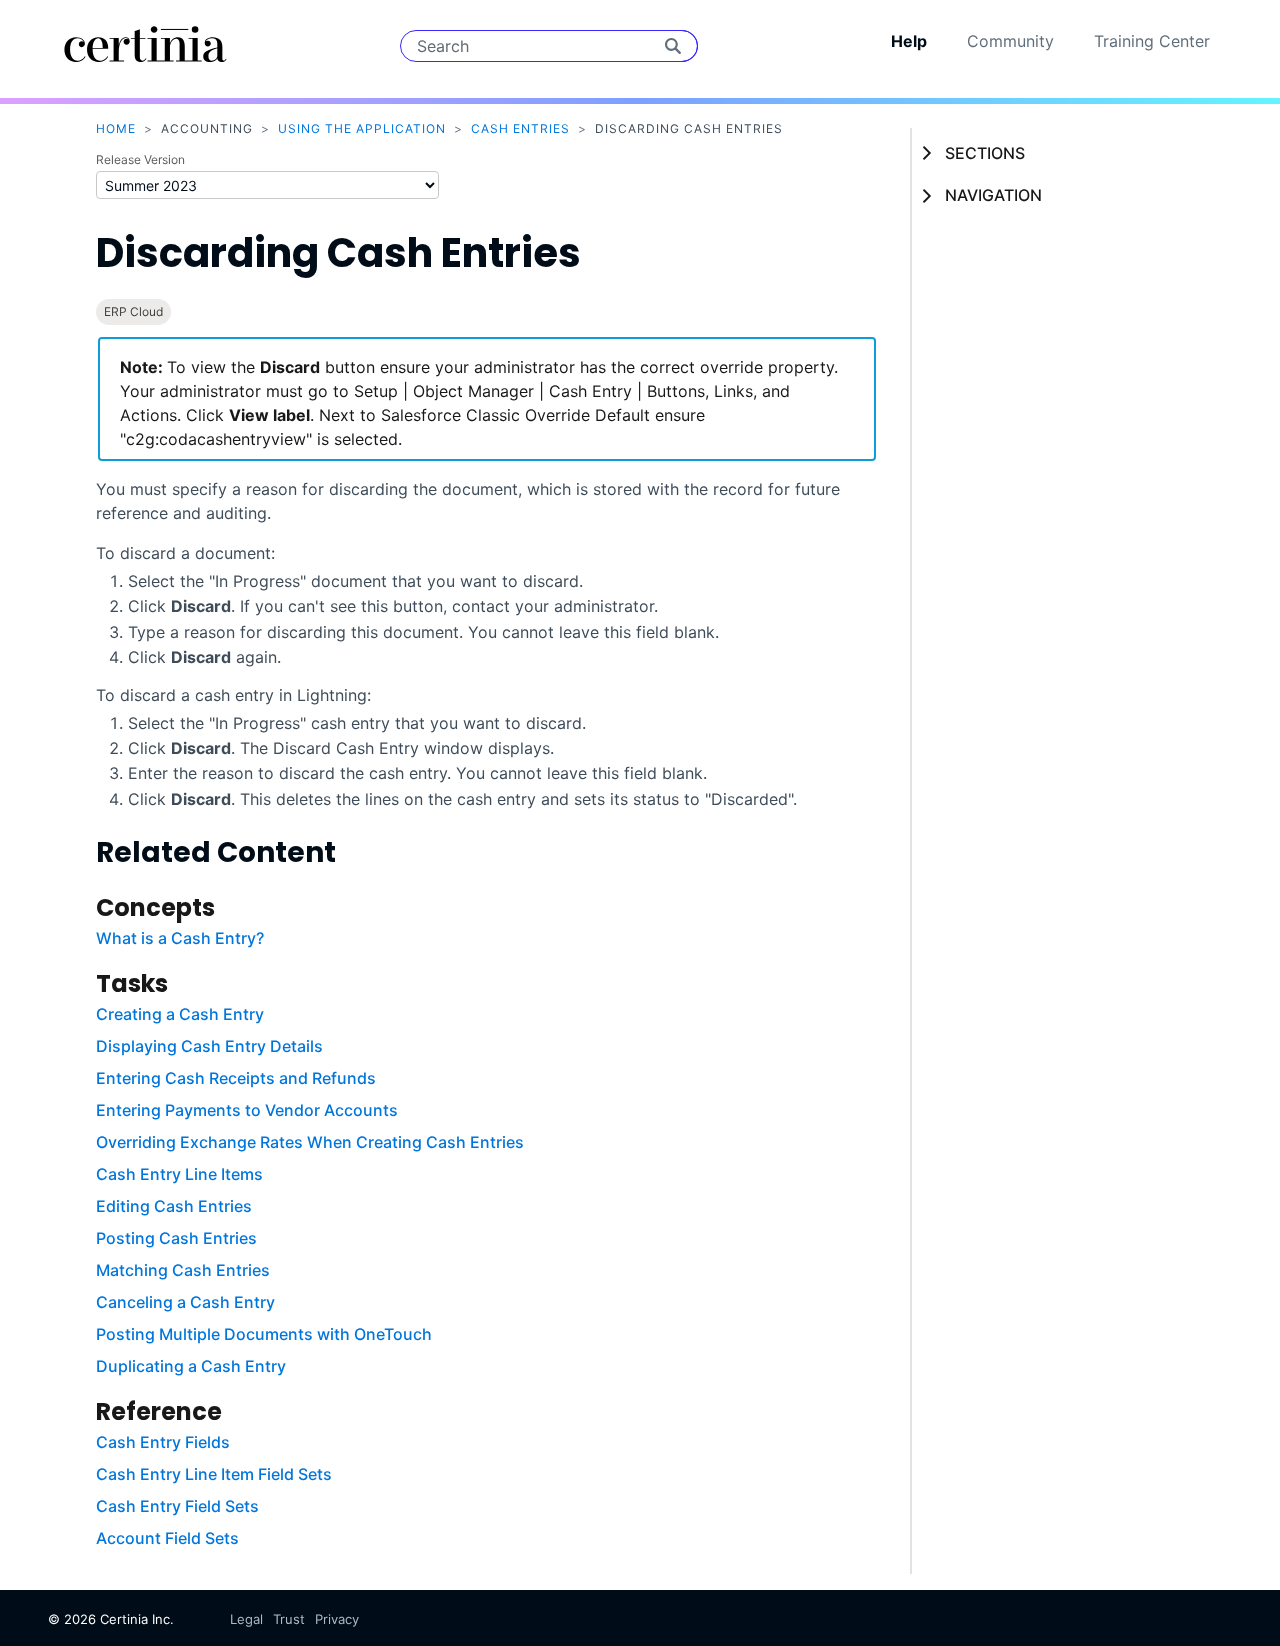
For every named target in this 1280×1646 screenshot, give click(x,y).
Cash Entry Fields (163, 1442)
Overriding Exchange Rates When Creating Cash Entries (310, 1142)
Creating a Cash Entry (180, 1014)
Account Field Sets (167, 1538)
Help (909, 41)
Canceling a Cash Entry (185, 1302)
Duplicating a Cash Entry (191, 1366)
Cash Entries (520, 128)
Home (116, 128)
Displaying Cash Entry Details (209, 1046)
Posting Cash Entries (176, 1238)
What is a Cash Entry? (180, 938)
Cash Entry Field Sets (177, 1506)
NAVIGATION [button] (993, 195)
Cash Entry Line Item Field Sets (214, 1474)
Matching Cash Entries (183, 1270)
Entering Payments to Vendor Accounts (247, 1110)
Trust (289, 1619)
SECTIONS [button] (985, 153)
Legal (246, 1619)
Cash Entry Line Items (179, 1174)
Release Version (140, 159)
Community (1010, 41)
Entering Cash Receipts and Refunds (236, 1078)
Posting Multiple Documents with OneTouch (264, 1334)
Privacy (337, 1619)
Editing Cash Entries (174, 1206)
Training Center (1152, 41)
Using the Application (362, 128)
